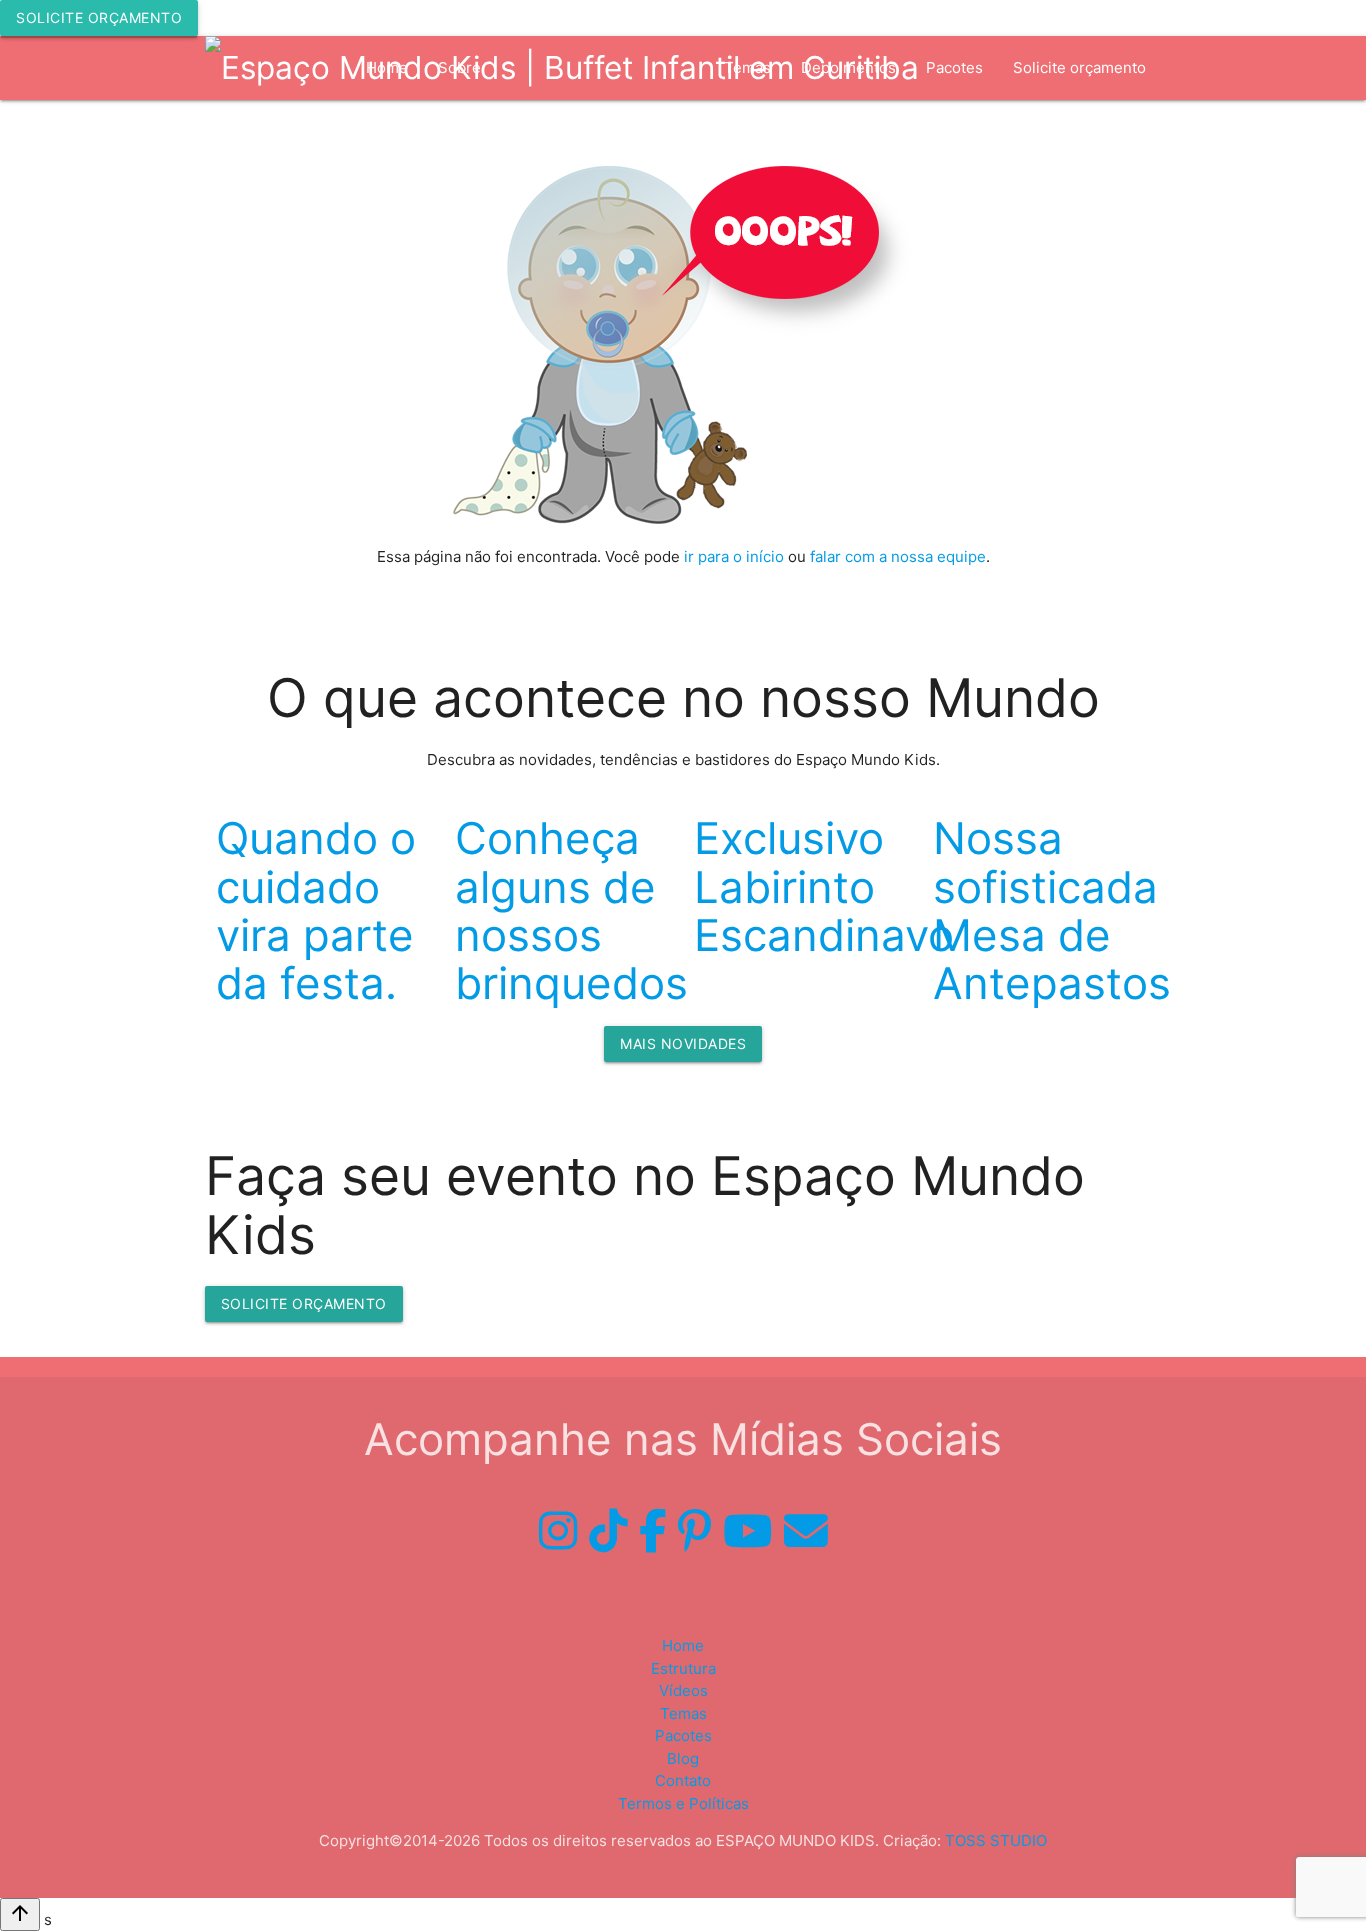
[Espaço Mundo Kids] (562, 68)
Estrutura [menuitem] (470, 131)
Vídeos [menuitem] (669, 131)
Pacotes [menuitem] (954, 67)
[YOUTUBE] (747, 1531)
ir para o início (734, 556)
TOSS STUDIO (996, 1840)
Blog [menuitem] (683, 1758)
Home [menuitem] (683, 1645)
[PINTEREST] (694, 1531)
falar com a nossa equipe (898, 556)
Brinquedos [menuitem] (574, 131)
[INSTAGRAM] (558, 1531)
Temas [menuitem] (683, 1713)
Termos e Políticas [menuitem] (683, 1803)
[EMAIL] (806, 1531)
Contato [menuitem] (683, 1780)
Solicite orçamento (99, 17)
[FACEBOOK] (652, 1531)
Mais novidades (683, 1043)
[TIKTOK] (608, 1531)
